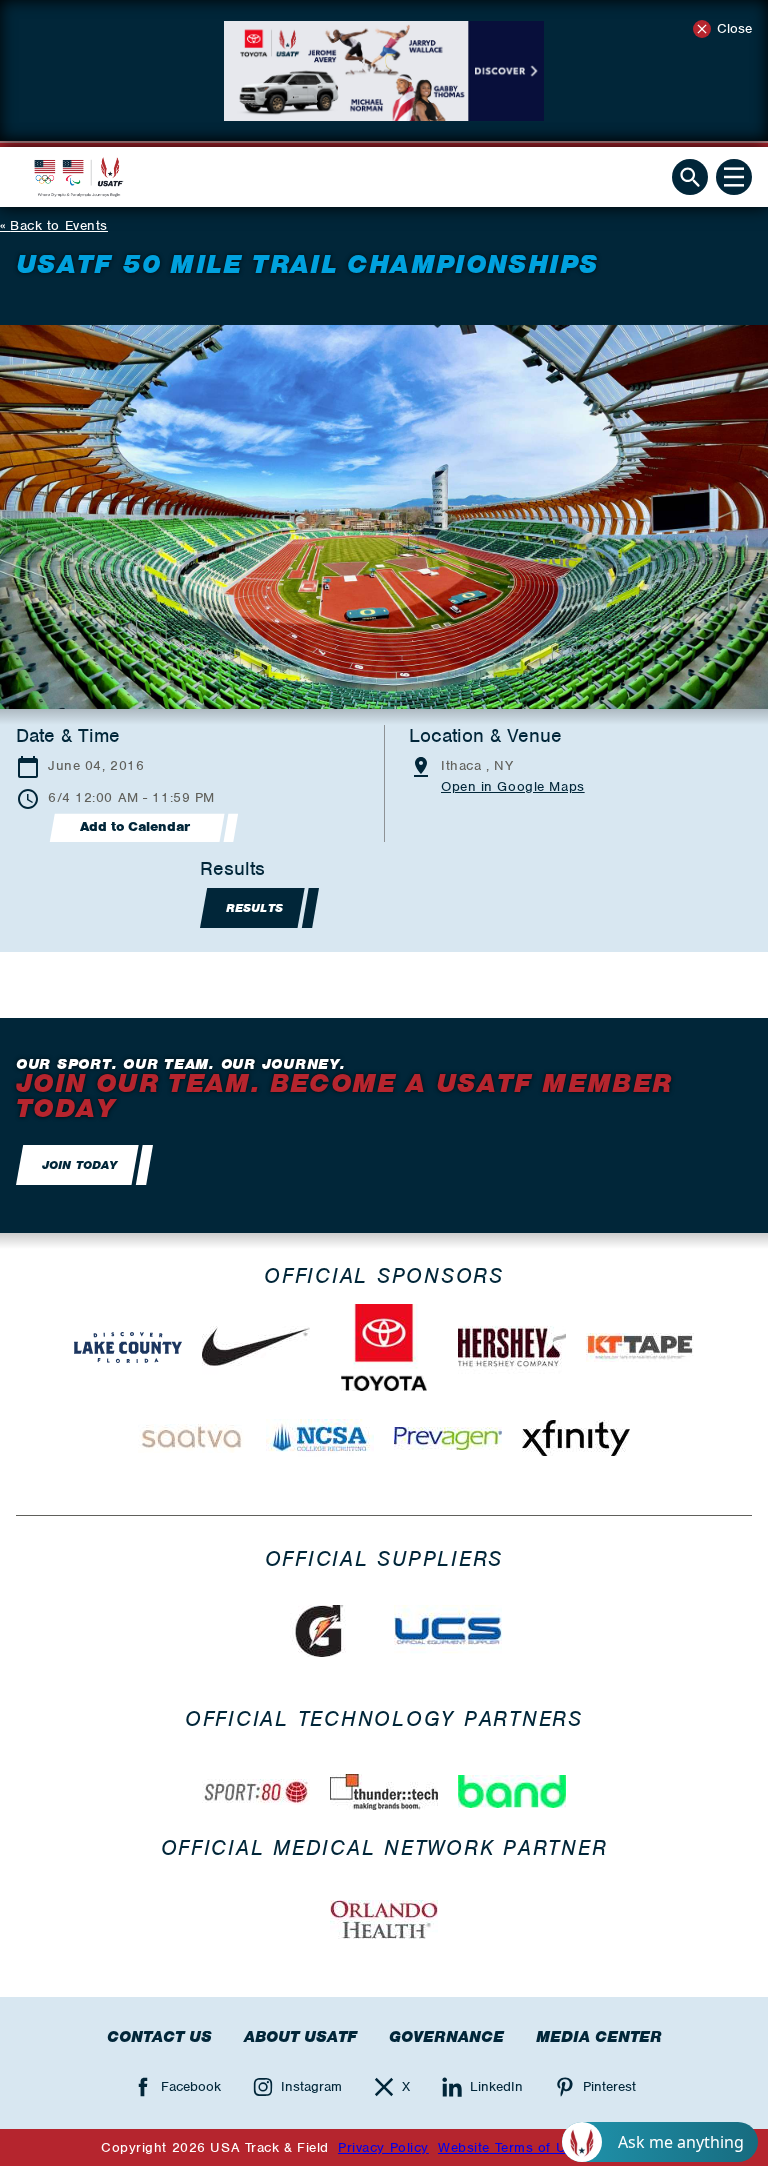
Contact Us (159, 2037)
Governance (446, 2037)
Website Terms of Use (509, 2147)
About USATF (300, 2037)
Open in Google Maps (513, 786)
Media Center (599, 2037)
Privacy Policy (383, 2147)
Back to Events (59, 225)
